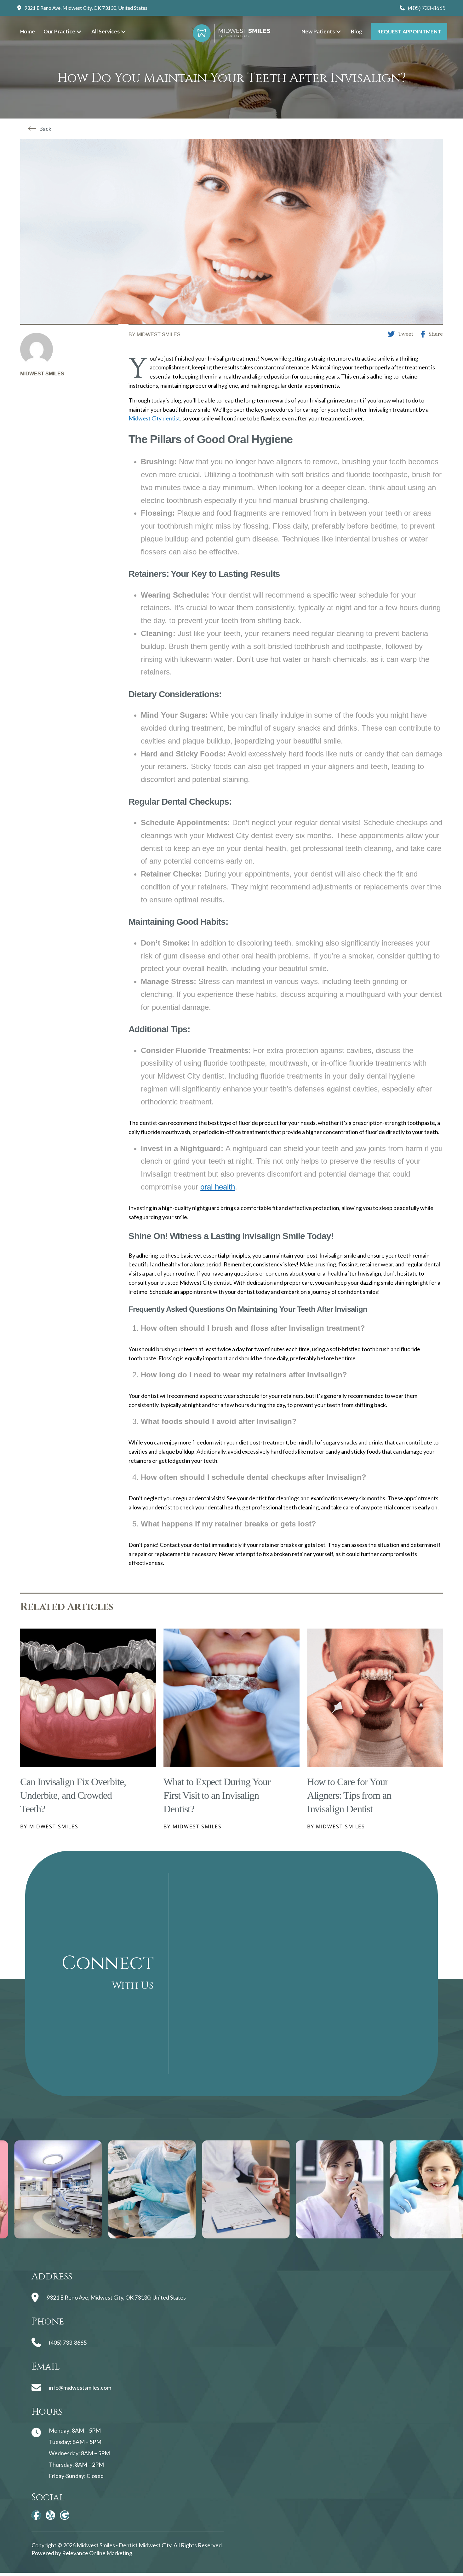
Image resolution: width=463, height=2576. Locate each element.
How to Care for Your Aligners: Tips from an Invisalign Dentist (349, 1795)
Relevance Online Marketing (97, 2553)
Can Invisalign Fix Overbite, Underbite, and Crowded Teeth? (73, 1795)
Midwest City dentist (154, 418)
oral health (218, 1187)
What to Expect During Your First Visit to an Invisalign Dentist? (217, 1795)
